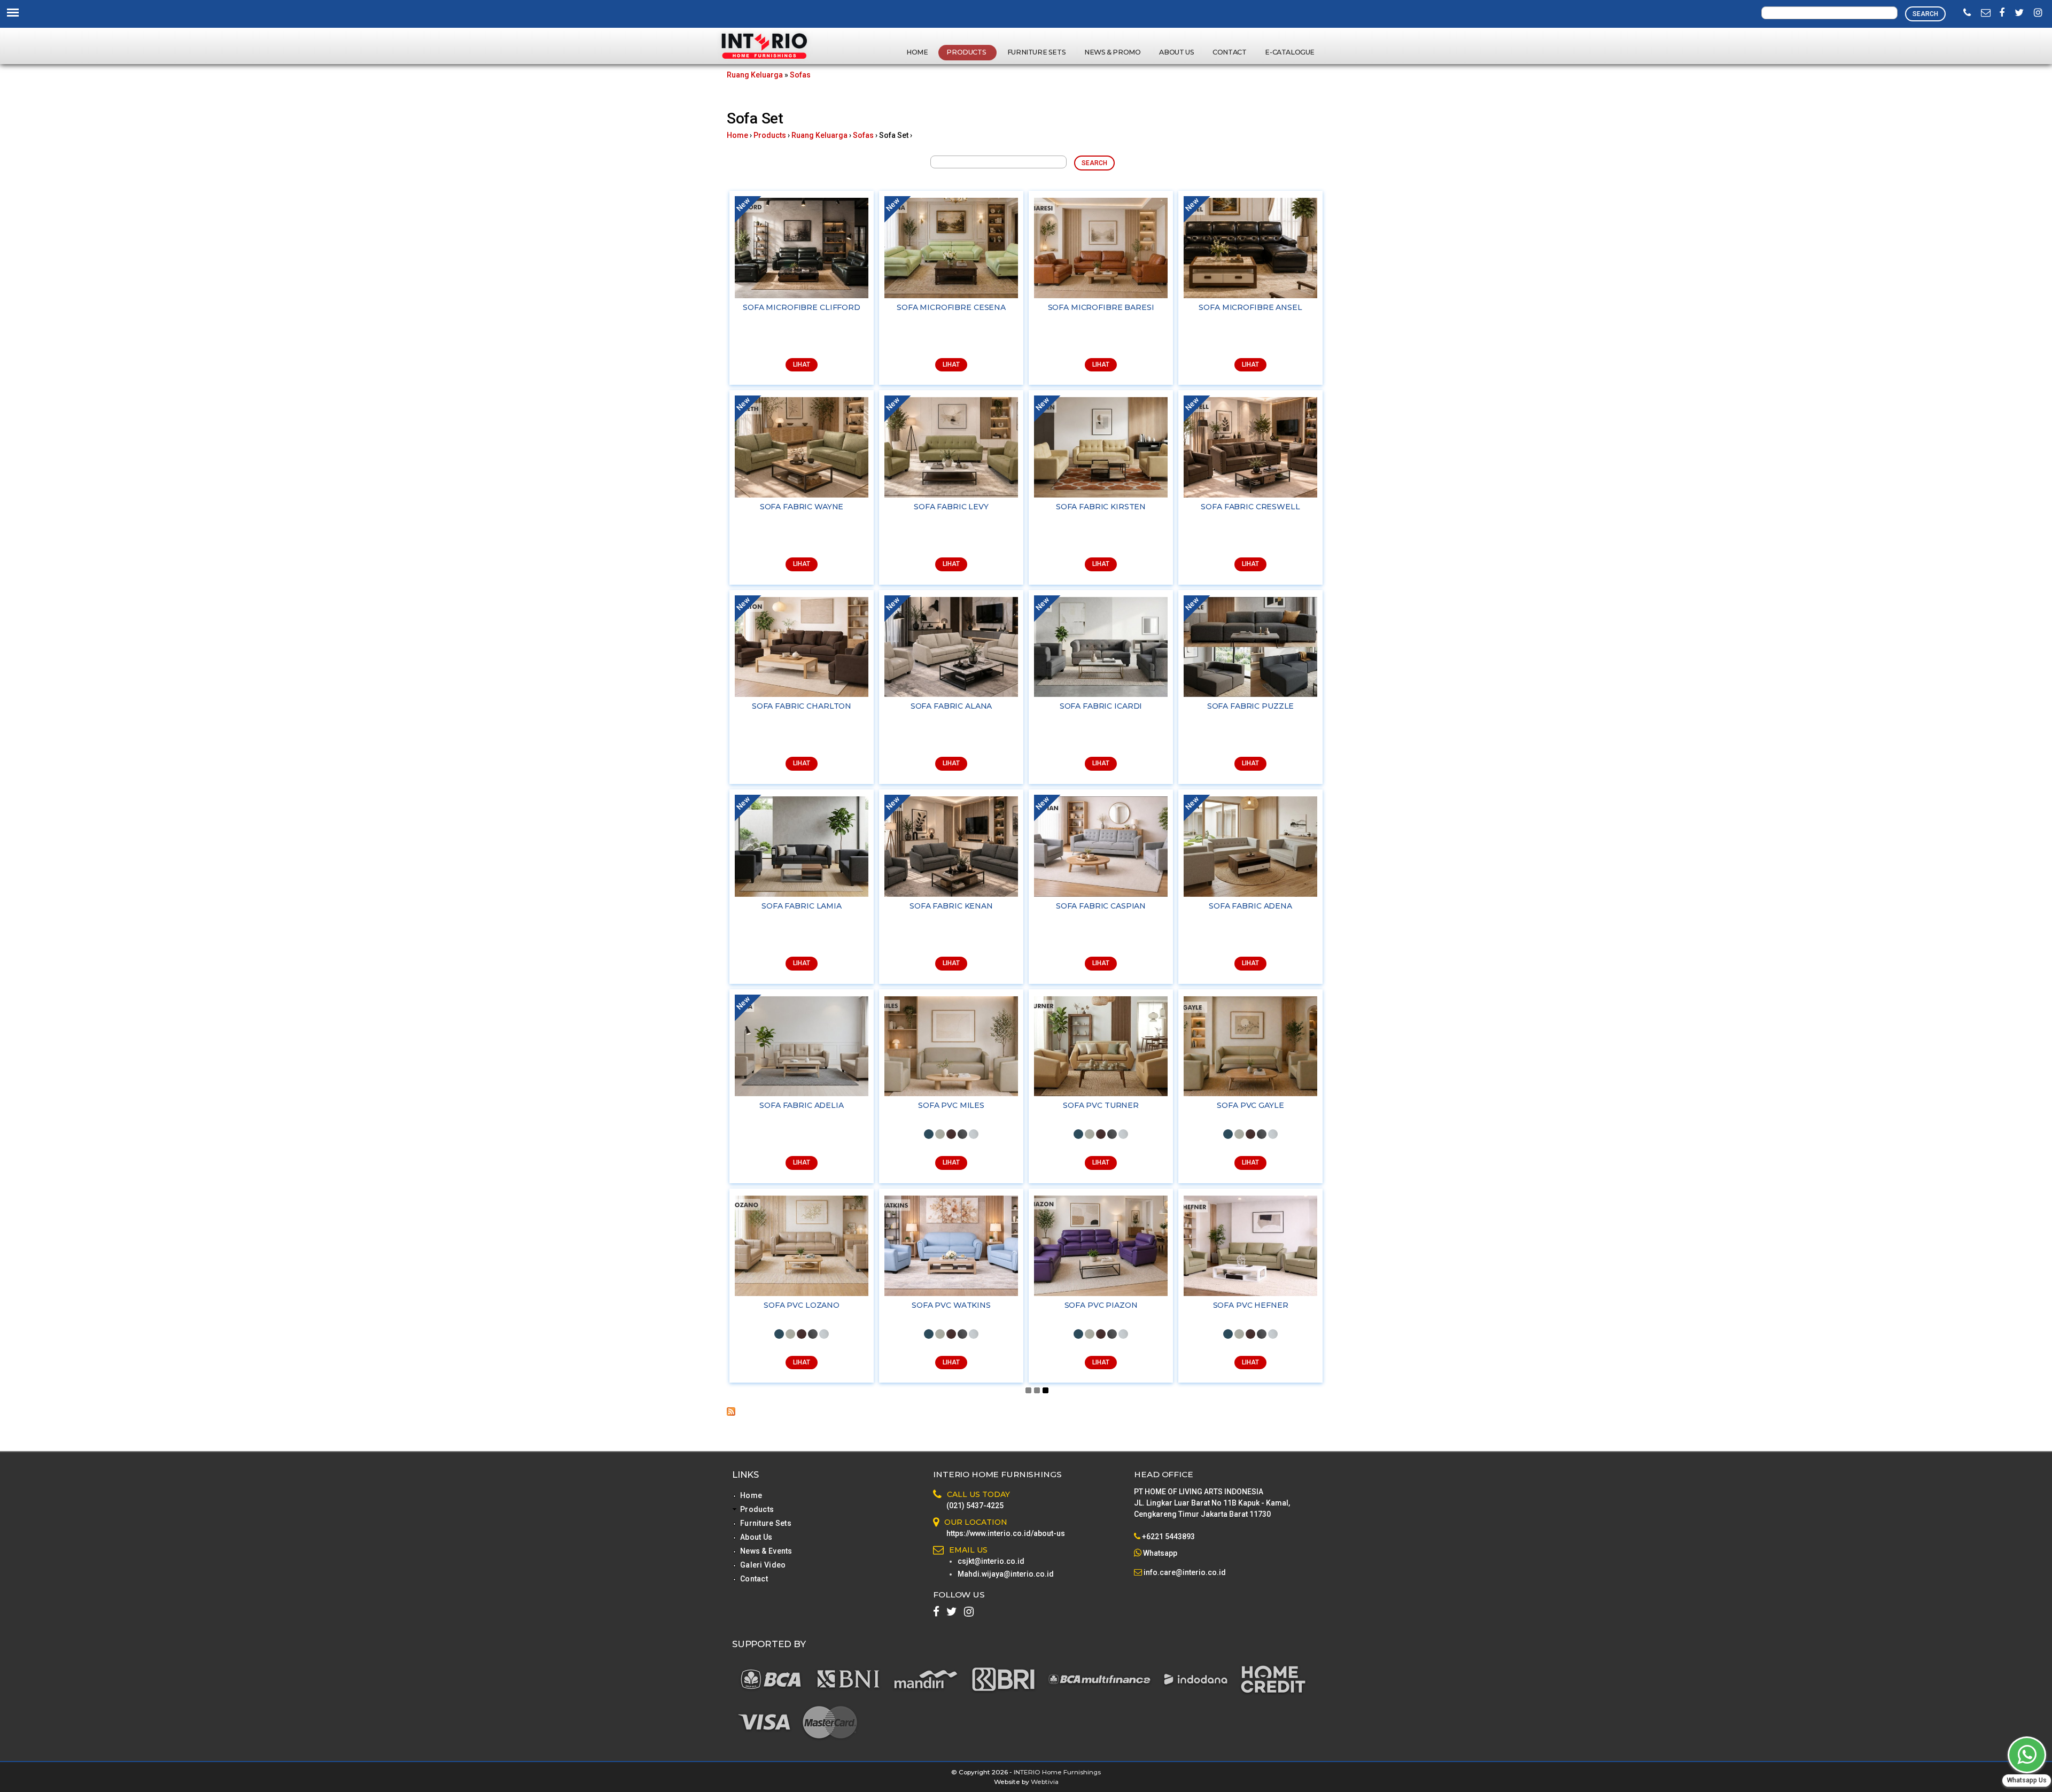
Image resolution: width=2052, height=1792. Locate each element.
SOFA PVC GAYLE (1250, 1105)
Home (917, 52)
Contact (1229, 52)
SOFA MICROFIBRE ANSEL (1250, 307)
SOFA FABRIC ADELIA (801, 1105)
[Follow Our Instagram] (2038, 13)
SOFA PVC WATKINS (951, 1305)
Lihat (802, 364)
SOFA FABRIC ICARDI (1101, 706)
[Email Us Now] (1986, 13)
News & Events (766, 1551)
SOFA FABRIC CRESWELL (1250, 507)
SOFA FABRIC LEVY (951, 507)
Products (967, 52)
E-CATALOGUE (1290, 52)
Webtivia (1045, 1782)
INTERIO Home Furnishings (1057, 1772)
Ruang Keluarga (755, 75)
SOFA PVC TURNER (1101, 1105)
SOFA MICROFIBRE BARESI (1101, 307)
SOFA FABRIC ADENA (1250, 906)
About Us (1176, 52)
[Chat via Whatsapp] (2027, 1755)
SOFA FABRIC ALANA (951, 706)
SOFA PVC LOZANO (802, 1305)
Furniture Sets (1036, 52)
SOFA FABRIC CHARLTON (802, 706)
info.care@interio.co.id (1184, 1572)
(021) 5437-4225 (975, 1506)
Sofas (800, 75)
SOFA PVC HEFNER (1251, 1305)
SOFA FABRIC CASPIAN (1101, 906)
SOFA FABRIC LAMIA (802, 906)
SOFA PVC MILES (951, 1105)
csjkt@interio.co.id (991, 1561)
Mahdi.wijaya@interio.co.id (1006, 1574)
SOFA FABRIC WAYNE (802, 507)
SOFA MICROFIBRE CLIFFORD (802, 307)
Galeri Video (763, 1565)
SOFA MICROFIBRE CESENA (951, 307)
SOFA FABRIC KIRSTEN (1101, 507)
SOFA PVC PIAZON (1101, 1305)
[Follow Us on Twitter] (2019, 13)
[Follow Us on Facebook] (2002, 13)
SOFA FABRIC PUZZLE (1250, 706)
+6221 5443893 (1168, 1537)
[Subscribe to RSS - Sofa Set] (731, 1413)
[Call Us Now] (1967, 13)
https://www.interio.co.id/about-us (1006, 1533)
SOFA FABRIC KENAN (951, 906)
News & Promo (1112, 52)
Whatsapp (1160, 1553)
